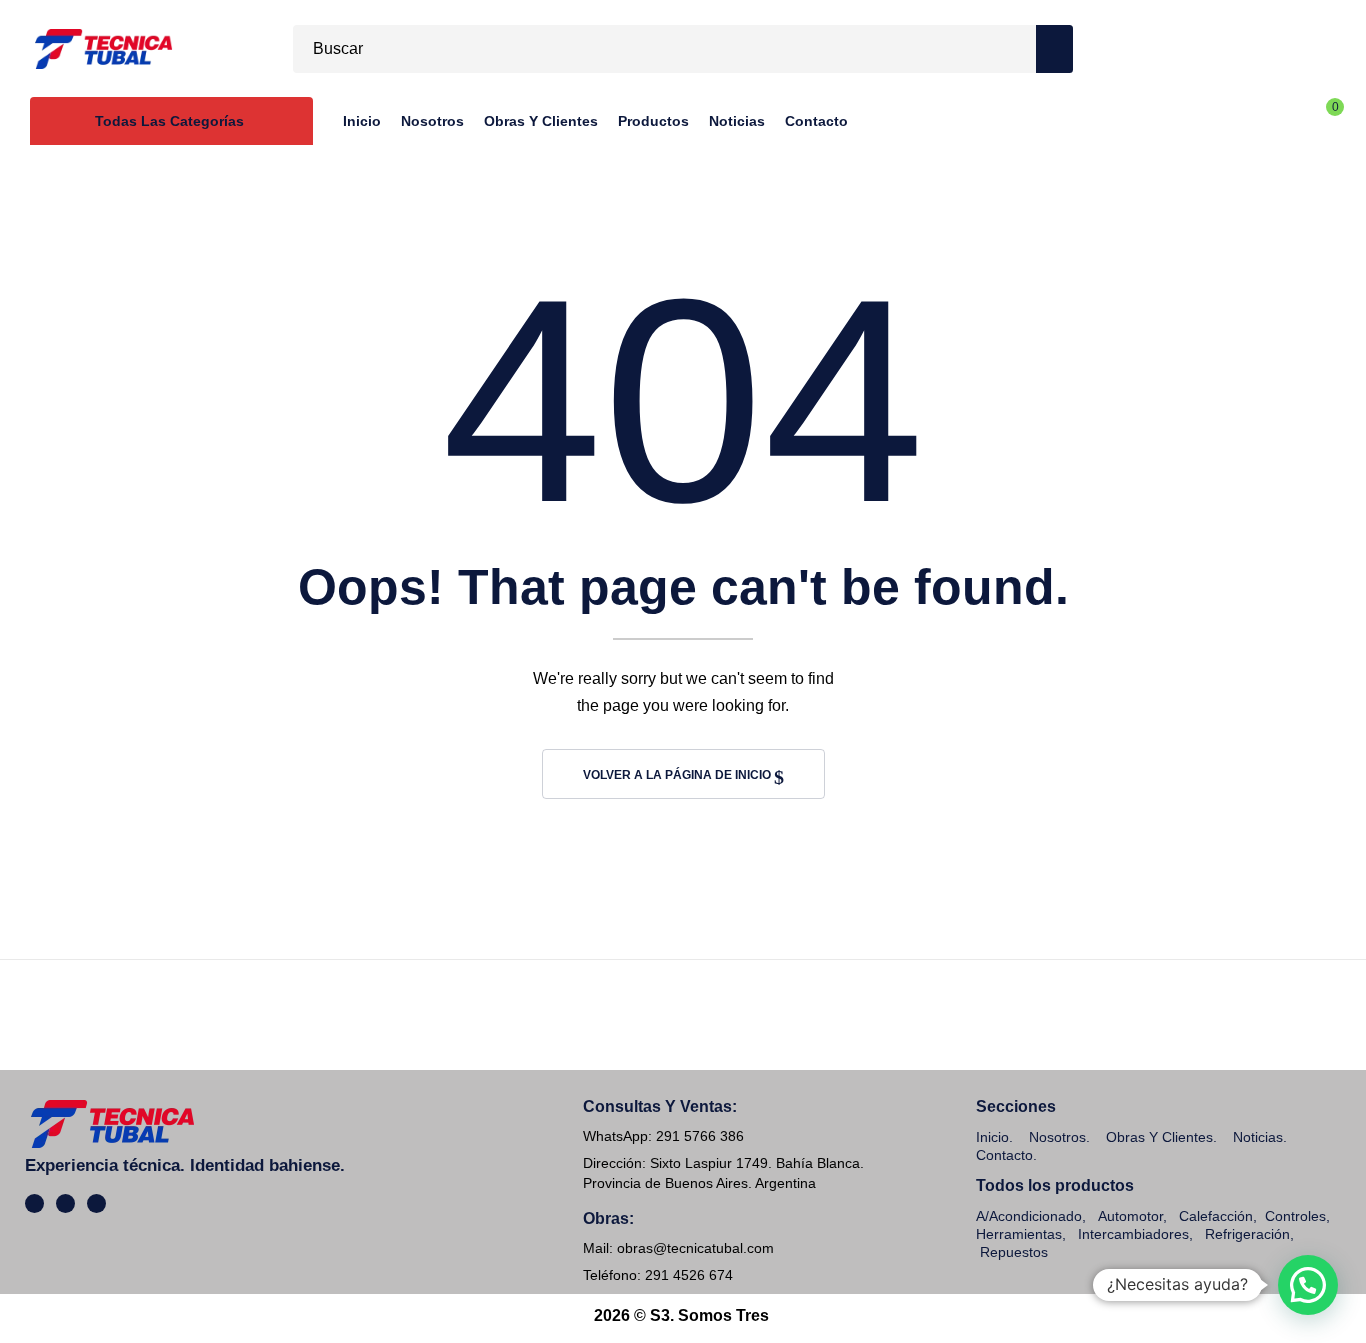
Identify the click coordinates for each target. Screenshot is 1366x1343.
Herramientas (1019, 1234)
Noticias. (1260, 1137)
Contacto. (1006, 1155)
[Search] (1054, 49)
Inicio (992, 1137)
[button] (1308, 1285)
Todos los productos (1055, 1185)
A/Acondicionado (1029, 1216)
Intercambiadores (1133, 1234)
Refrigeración (1247, 1234)
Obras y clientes (1159, 1137)
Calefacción (1216, 1216)
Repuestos (1014, 1252)
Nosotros (1057, 1137)
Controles (1295, 1216)
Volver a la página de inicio (678, 775)
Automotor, (1130, 1216)
